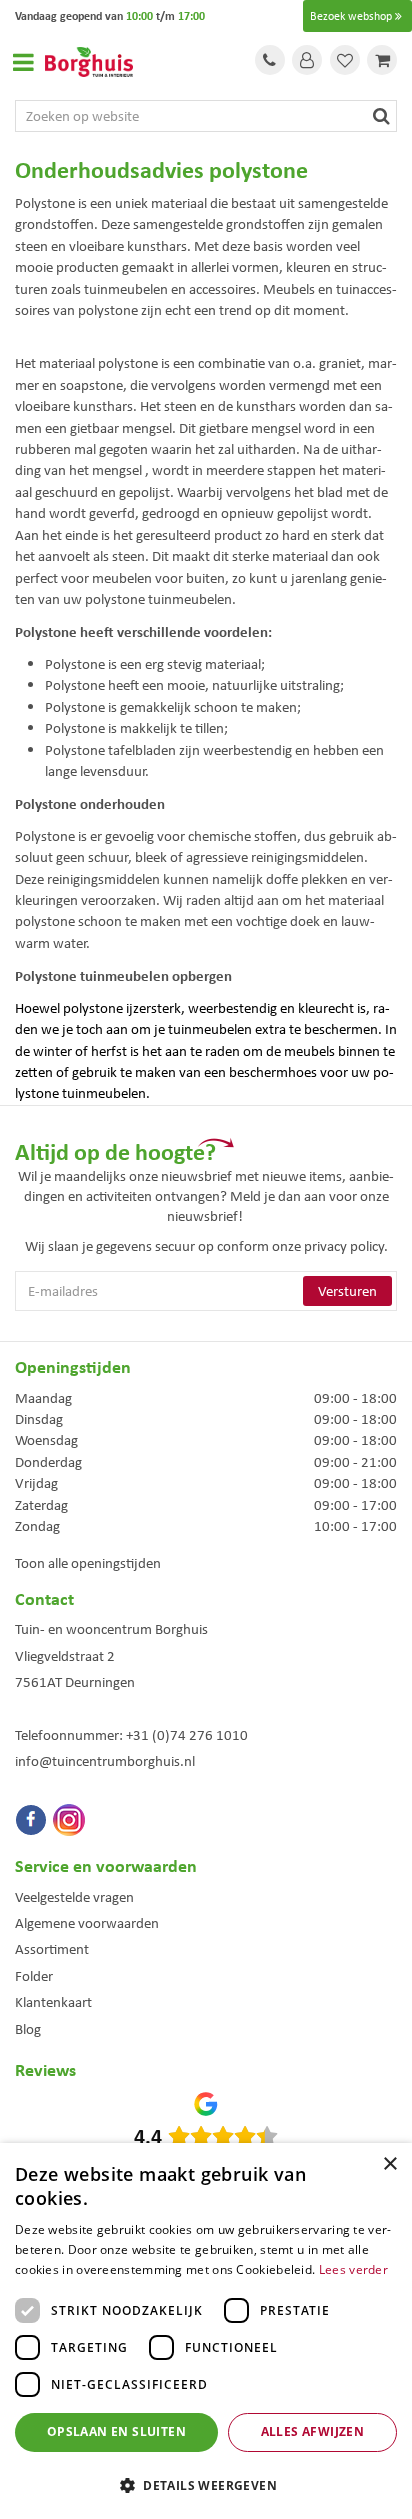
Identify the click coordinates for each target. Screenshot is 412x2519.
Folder (34, 1976)
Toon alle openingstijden (88, 1563)
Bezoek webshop (351, 16)
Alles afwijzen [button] (313, 2431)
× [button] (389, 2164)
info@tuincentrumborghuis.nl (105, 1761)
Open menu (23, 62)
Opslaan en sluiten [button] (116, 2431)
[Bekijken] (382, 60)
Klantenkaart (53, 2002)
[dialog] (206, 2331)
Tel (270, 60)
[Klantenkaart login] (307, 60)
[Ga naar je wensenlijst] (345, 60)
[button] (206, 2484)
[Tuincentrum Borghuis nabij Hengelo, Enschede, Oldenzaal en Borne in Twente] (89, 60)
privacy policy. (346, 1246)
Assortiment (52, 1949)
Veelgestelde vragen (74, 1897)
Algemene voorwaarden (87, 1923)
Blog (28, 2029)
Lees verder (353, 2269)
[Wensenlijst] (345, 60)
